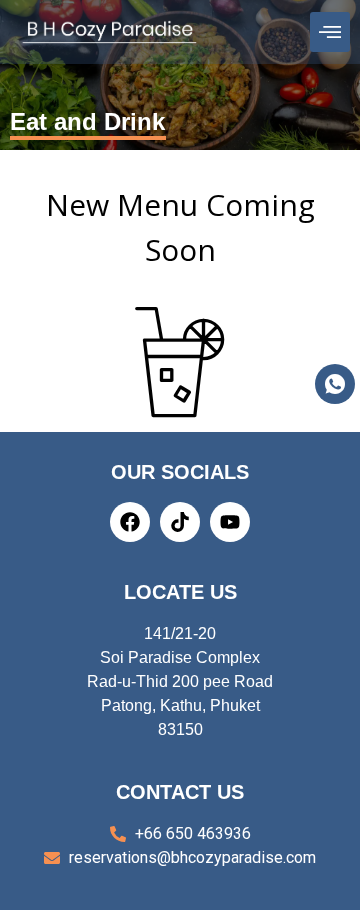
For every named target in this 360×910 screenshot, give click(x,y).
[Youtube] (230, 522)
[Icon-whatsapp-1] (335, 384)
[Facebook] (130, 522)
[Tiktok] (180, 522)
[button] (329, 31)
